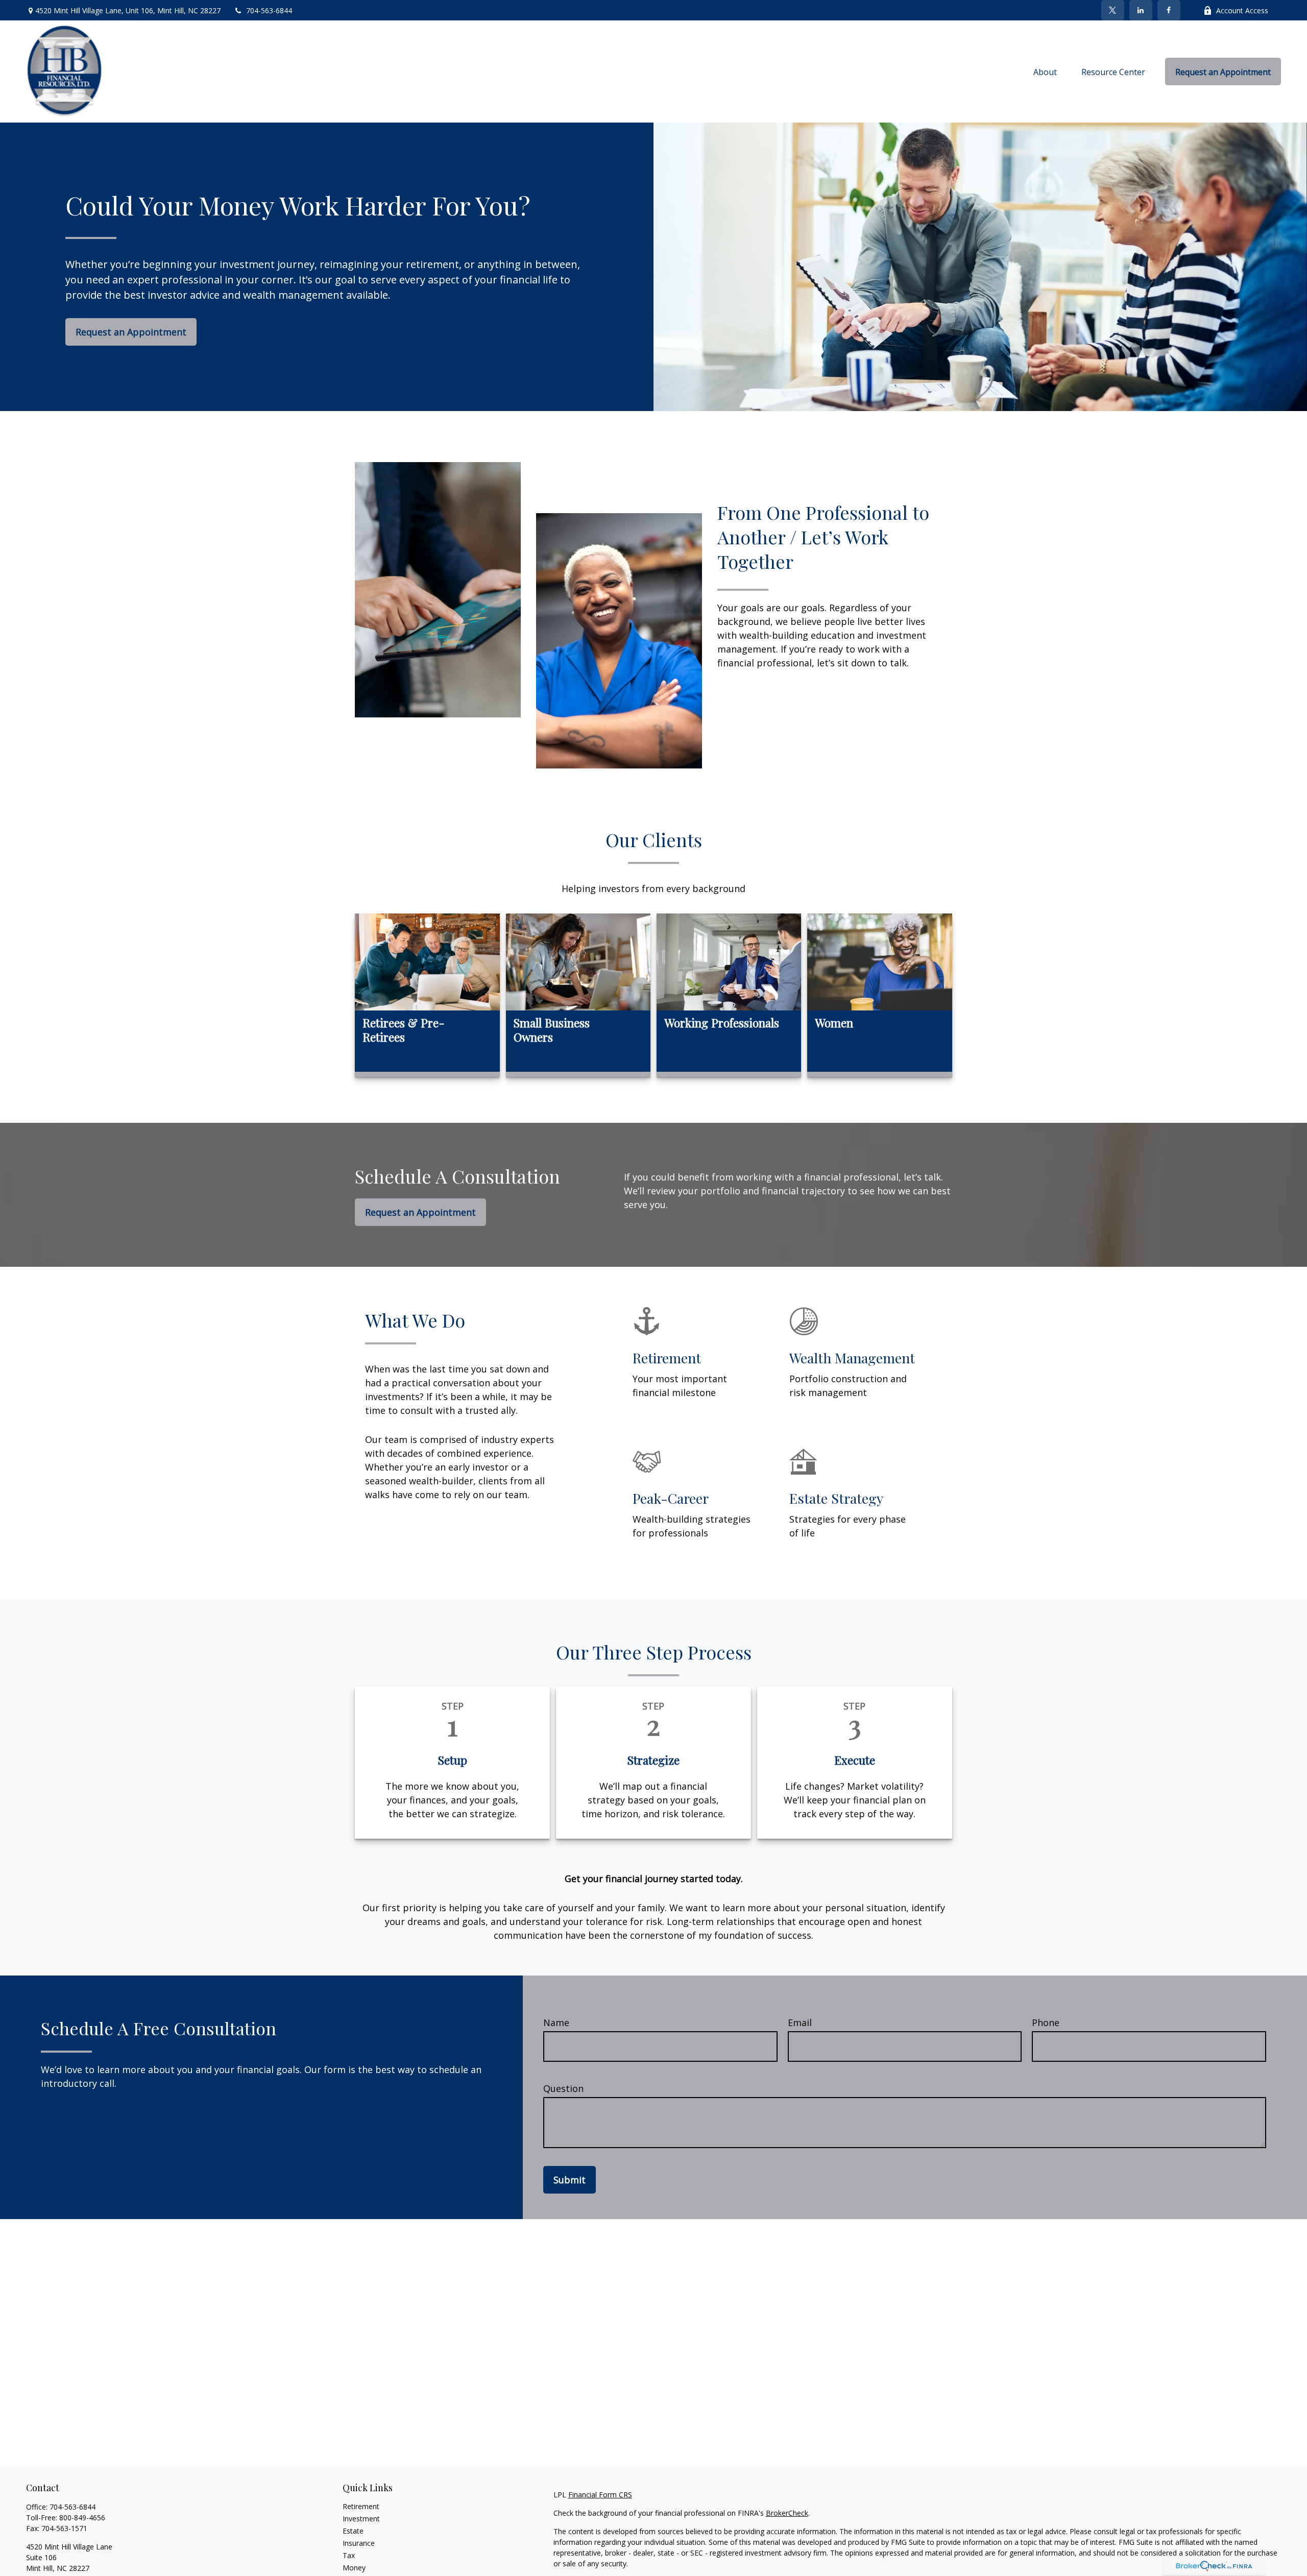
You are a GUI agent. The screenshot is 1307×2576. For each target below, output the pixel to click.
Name (556, 2023)
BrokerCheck (787, 2513)
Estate (353, 2531)
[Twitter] (1113, 10)
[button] (1045, 71)
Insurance (359, 2543)
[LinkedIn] (1141, 10)
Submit (570, 2180)
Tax (349, 2555)
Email (800, 2023)
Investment (361, 2519)
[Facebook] (1169, 10)
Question (563, 2088)
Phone (1046, 2023)
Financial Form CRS (600, 2495)
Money (354, 2568)
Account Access (1242, 10)
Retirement (361, 2506)
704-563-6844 (269, 10)
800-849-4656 (82, 2518)
